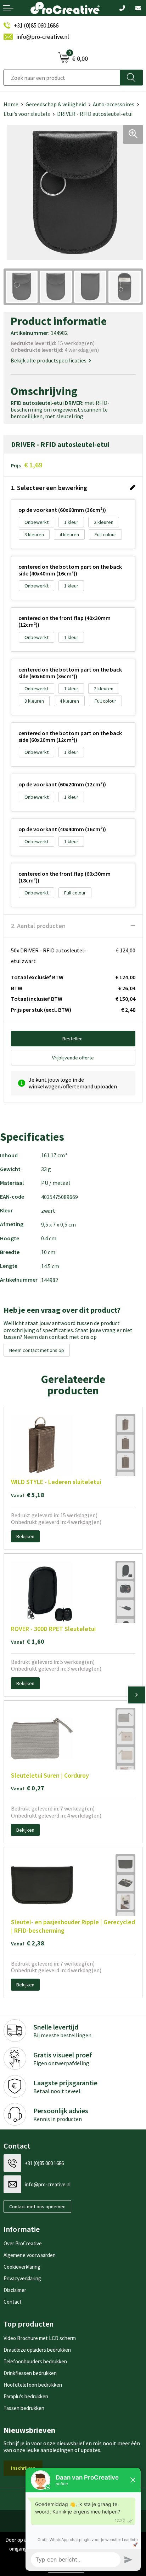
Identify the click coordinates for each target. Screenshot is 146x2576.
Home (11, 104)
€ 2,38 (28, 1943)
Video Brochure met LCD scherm (40, 2338)
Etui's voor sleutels (27, 114)
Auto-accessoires (114, 104)
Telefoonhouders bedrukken (35, 2361)
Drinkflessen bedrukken (30, 2373)
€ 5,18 (28, 1495)
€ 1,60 (28, 1641)
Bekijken (25, 1536)
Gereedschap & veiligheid (56, 104)
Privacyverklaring (22, 2278)
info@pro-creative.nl (43, 37)
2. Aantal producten (38, 926)
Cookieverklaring (22, 2267)
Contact (13, 2302)
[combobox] (62, 78)
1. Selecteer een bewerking (49, 488)
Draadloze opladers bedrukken (37, 2350)
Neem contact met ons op (37, 1350)
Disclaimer (15, 2290)
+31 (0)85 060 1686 (36, 25)
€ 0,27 (28, 1788)
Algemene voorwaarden (30, 2255)
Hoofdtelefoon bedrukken (33, 2385)
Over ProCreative (23, 2243)
